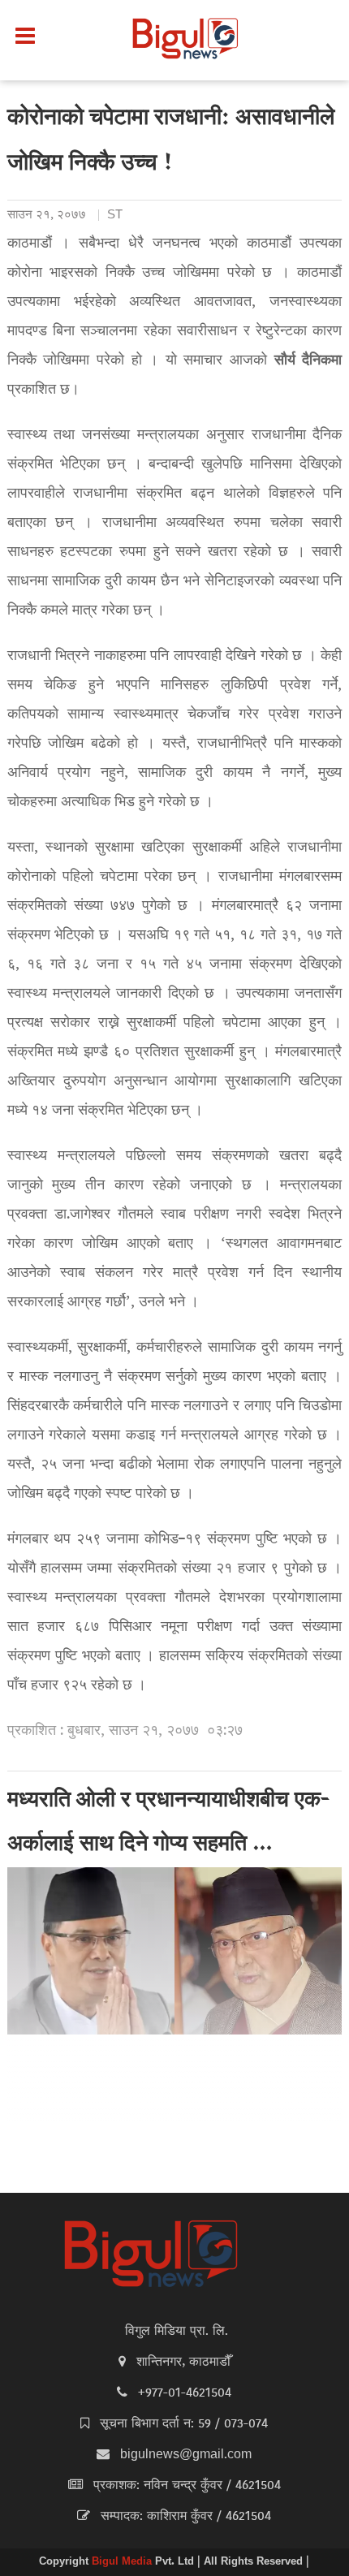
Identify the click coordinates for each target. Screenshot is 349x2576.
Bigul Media (123, 2562)
